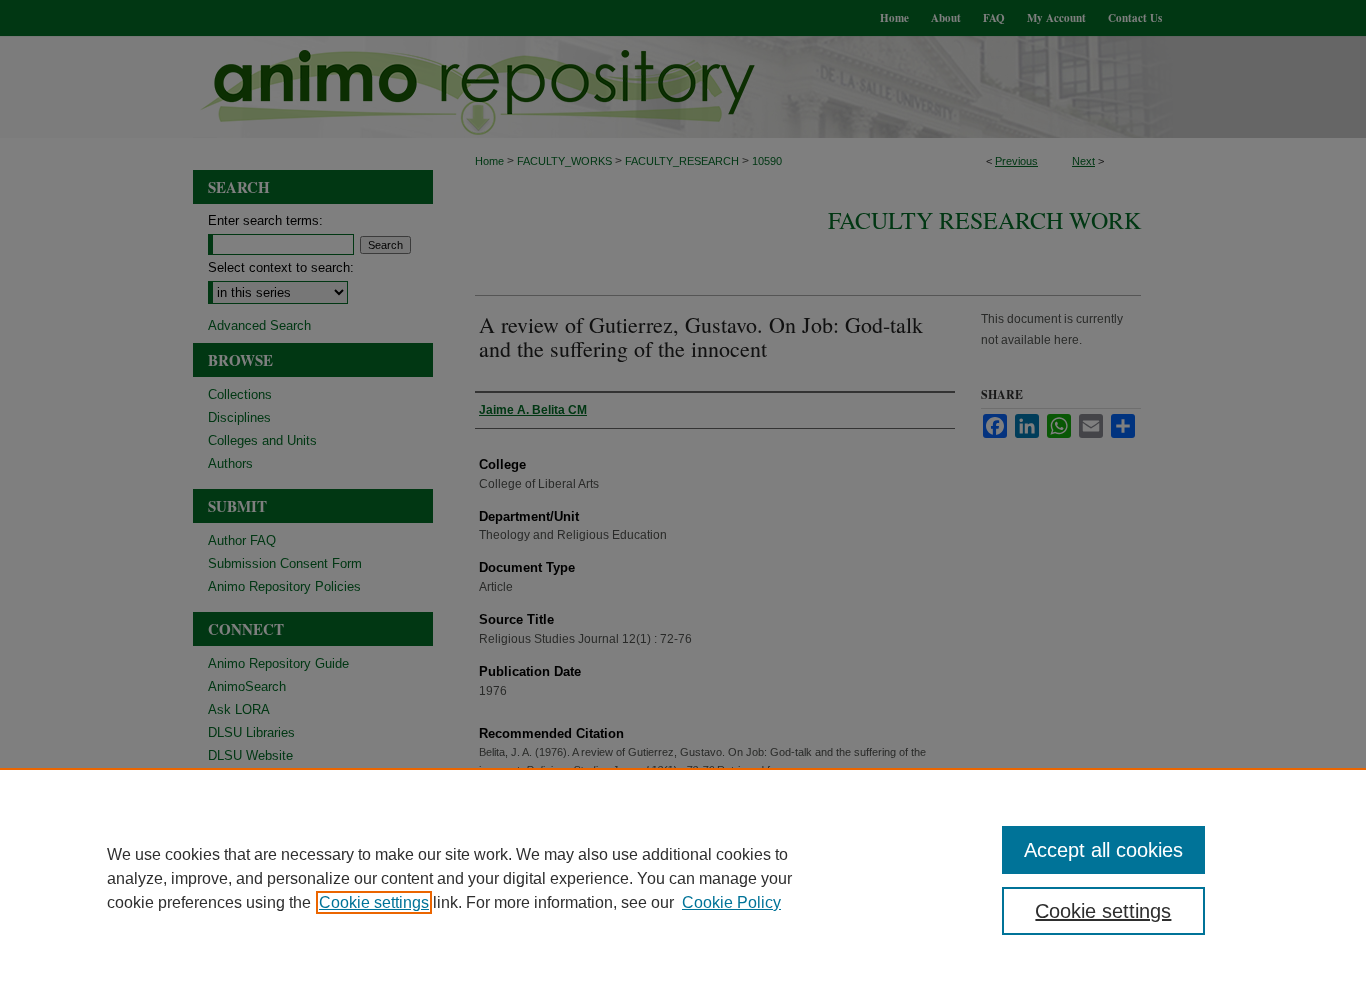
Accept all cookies (1103, 850)
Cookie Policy (731, 902)
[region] (683, 878)
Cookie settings (374, 902)
